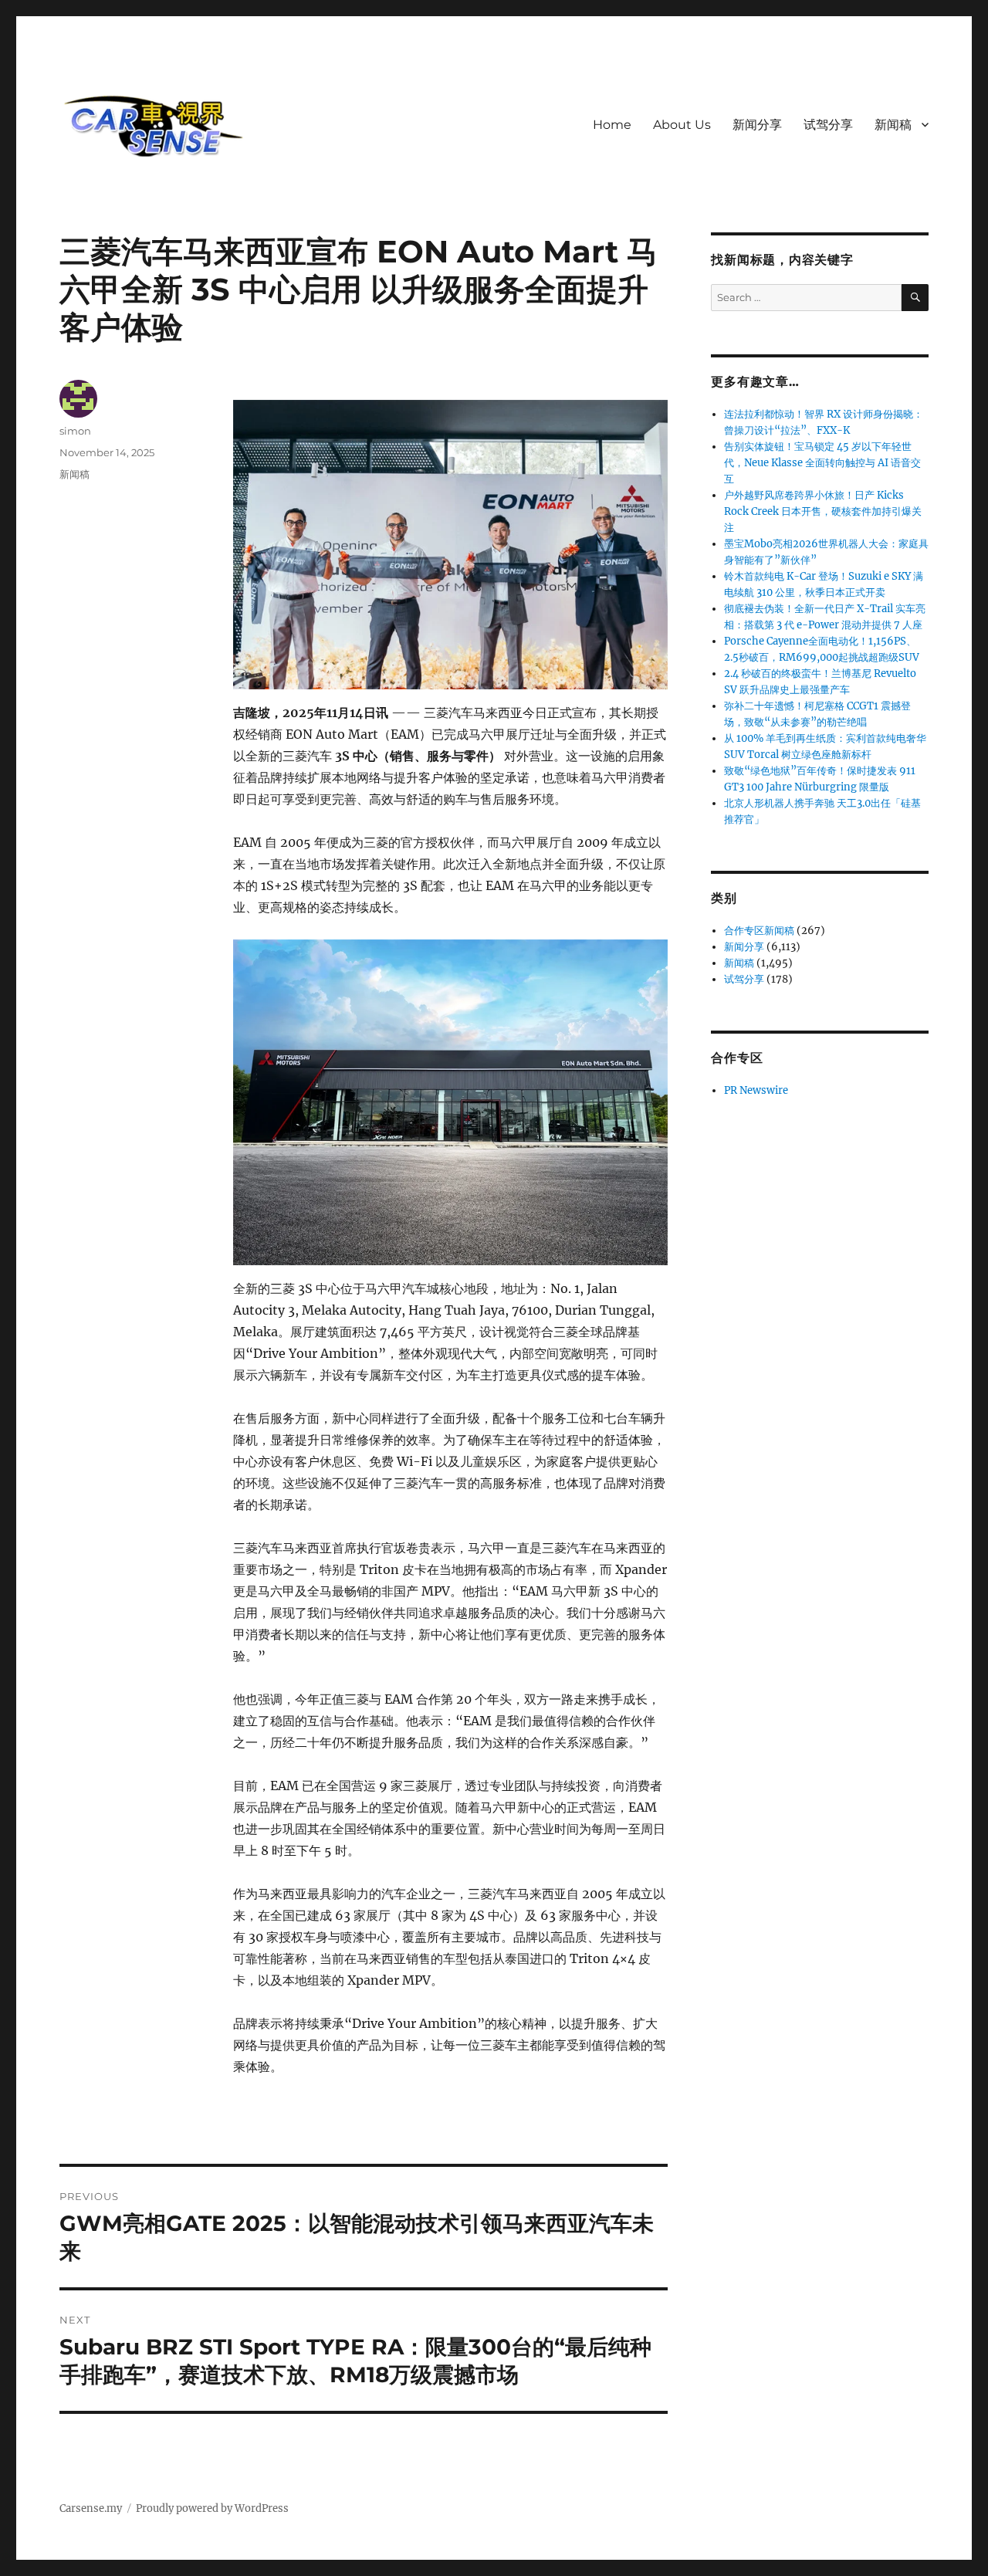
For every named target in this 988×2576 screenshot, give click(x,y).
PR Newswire (756, 1090)
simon (75, 431)
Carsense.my (91, 2508)
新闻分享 (757, 125)
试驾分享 (828, 125)
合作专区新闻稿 (759, 931)
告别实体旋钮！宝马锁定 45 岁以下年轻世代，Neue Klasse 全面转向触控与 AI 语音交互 (822, 463)
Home (612, 125)
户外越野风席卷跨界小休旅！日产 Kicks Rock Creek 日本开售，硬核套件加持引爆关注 (823, 511)
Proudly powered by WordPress (212, 2508)
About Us (682, 125)
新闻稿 (893, 125)
